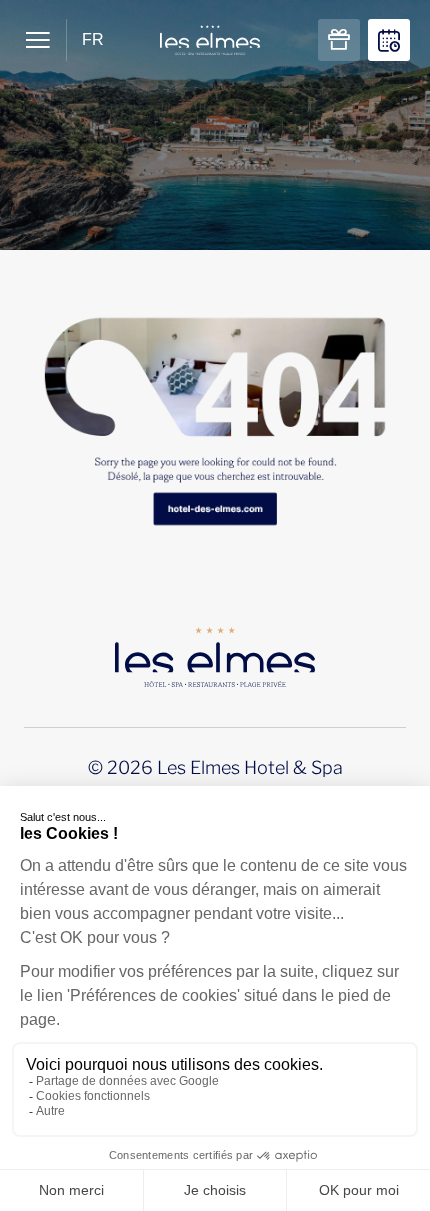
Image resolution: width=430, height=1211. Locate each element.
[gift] (339, 40)
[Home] (215, 398)
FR (93, 39)
